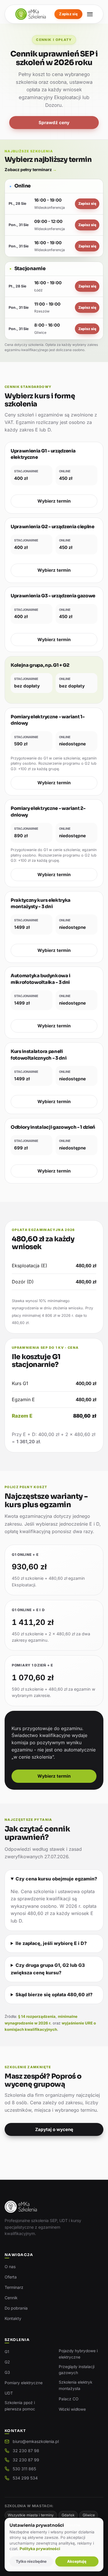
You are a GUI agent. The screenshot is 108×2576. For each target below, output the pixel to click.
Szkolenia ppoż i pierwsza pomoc (20, 2406)
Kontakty (13, 2318)
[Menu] (90, 14)
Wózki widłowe (72, 2409)
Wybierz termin (54, 501)
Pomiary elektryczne (24, 2383)
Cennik (11, 2298)
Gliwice (89, 2515)
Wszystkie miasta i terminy (31, 2515)
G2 (7, 2362)
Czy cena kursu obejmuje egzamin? (56, 1879)
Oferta (11, 2277)
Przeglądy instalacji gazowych (77, 2370)
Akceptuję (77, 2561)
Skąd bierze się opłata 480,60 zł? (54, 1994)
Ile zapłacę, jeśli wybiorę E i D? (51, 1943)
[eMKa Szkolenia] (31, 14)
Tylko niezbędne (31, 2561)
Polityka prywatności (40, 2549)
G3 (7, 2372)
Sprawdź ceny (54, 123)
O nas (10, 2267)
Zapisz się (68, 14)
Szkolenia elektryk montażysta (75, 2385)
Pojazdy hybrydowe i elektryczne (78, 2354)
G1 (7, 2352)
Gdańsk (68, 2515)
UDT (9, 2393)
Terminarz (14, 2287)
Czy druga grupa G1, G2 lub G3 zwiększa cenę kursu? (48, 1969)
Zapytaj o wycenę (54, 2129)
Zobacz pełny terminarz (31, 169)
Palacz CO (69, 2399)
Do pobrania (16, 2308)
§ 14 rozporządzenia (37, 2016)
